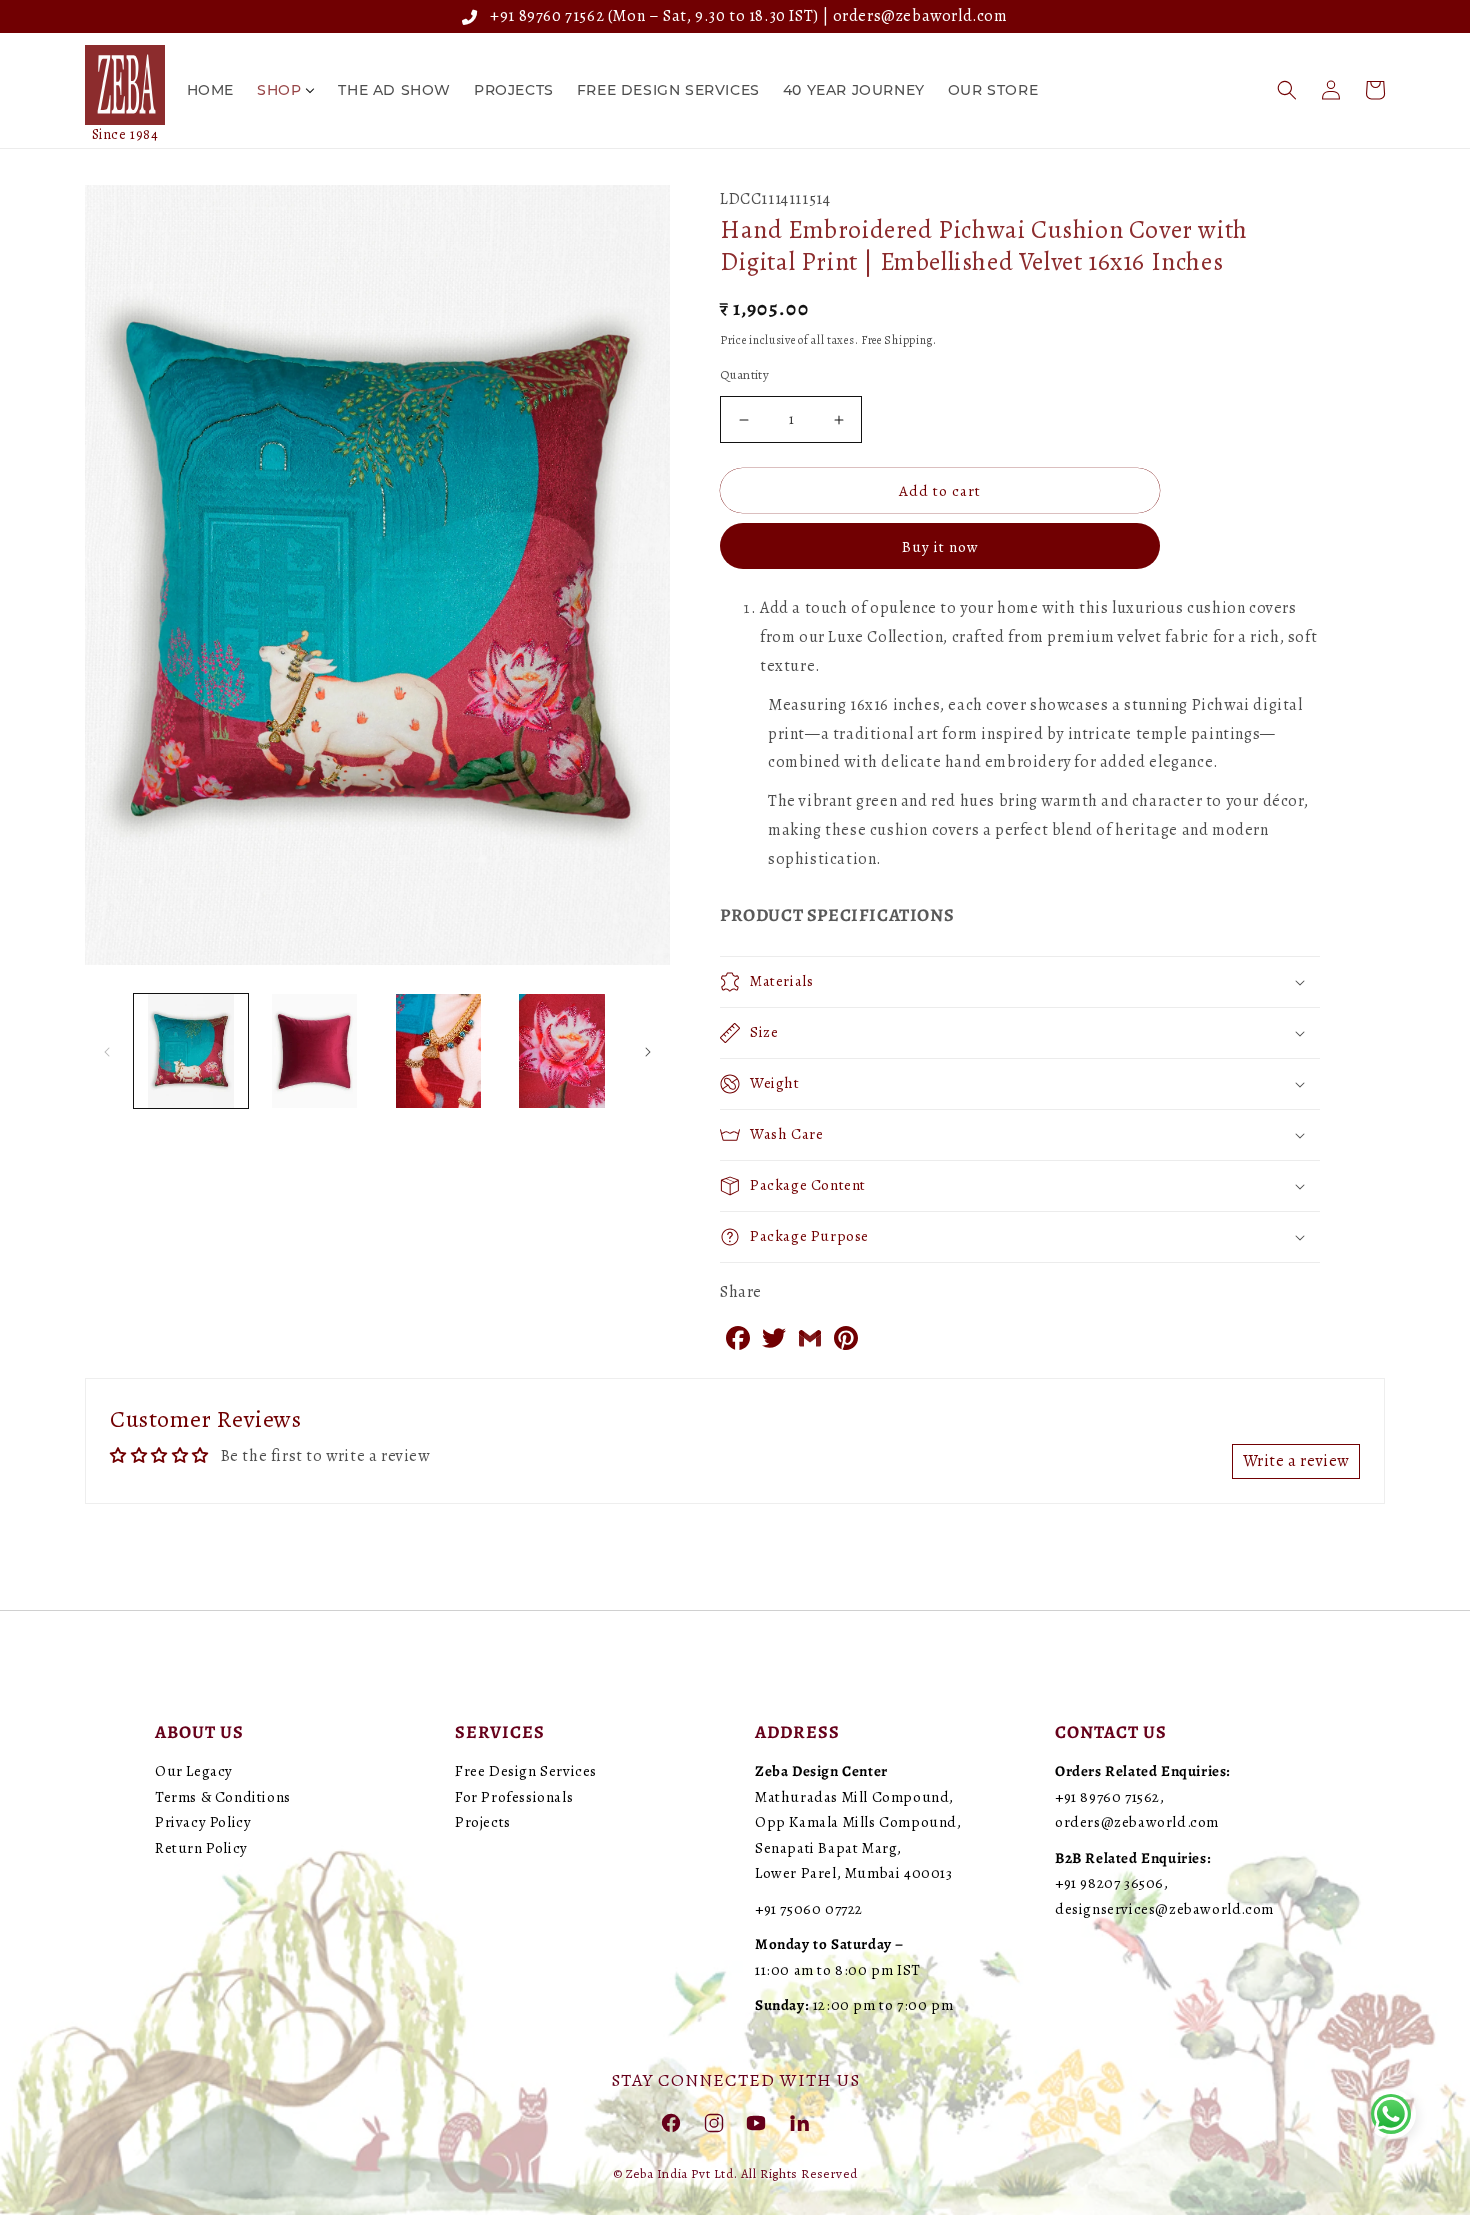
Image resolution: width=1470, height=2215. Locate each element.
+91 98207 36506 (1109, 1883)
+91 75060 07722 (809, 1909)
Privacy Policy (203, 1822)
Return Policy (201, 1848)
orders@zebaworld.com (920, 16)
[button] (1287, 90)
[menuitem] (210, 90)
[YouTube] (756, 2122)
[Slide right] (648, 1051)
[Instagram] (714, 2122)
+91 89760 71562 (543, 16)
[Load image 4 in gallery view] (562, 1051)
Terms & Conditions (223, 1797)
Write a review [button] (1296, 1461)
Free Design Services (526, 1771)
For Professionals (514, 1797)
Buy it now (940, 547)
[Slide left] (107, 1051)
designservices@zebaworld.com (1164, 1909)
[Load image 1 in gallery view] (191, 1051)
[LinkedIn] (799, 2122)
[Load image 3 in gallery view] (439, 1051)
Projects (483, 1822)
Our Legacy (194, 1771)
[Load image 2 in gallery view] (315, 1051)
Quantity (744, 374)
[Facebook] (671, 2122)
